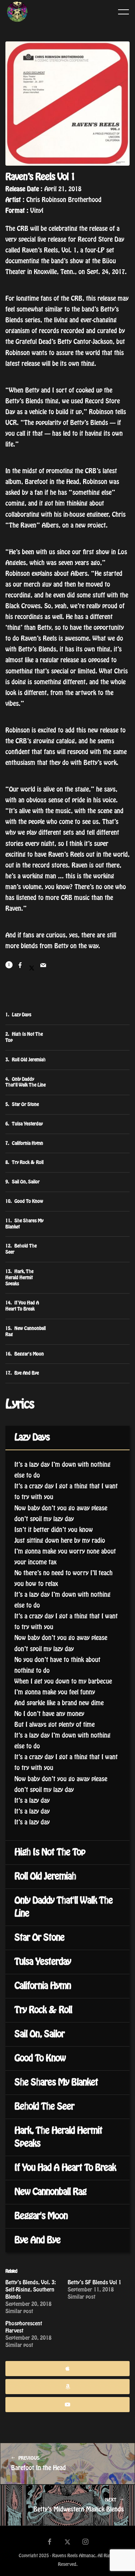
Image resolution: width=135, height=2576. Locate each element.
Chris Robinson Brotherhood (64, 200)
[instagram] (86, 2543)
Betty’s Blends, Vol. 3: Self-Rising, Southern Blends (31, 2290)
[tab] (67, 1438)
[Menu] (123, 12)
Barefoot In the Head (39, 2463)
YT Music (67, 2405)
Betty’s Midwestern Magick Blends (79, 2505)
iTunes (67, 2369)
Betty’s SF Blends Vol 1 (94, 2282)
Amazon (67, 2387)
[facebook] (49, 2543)
